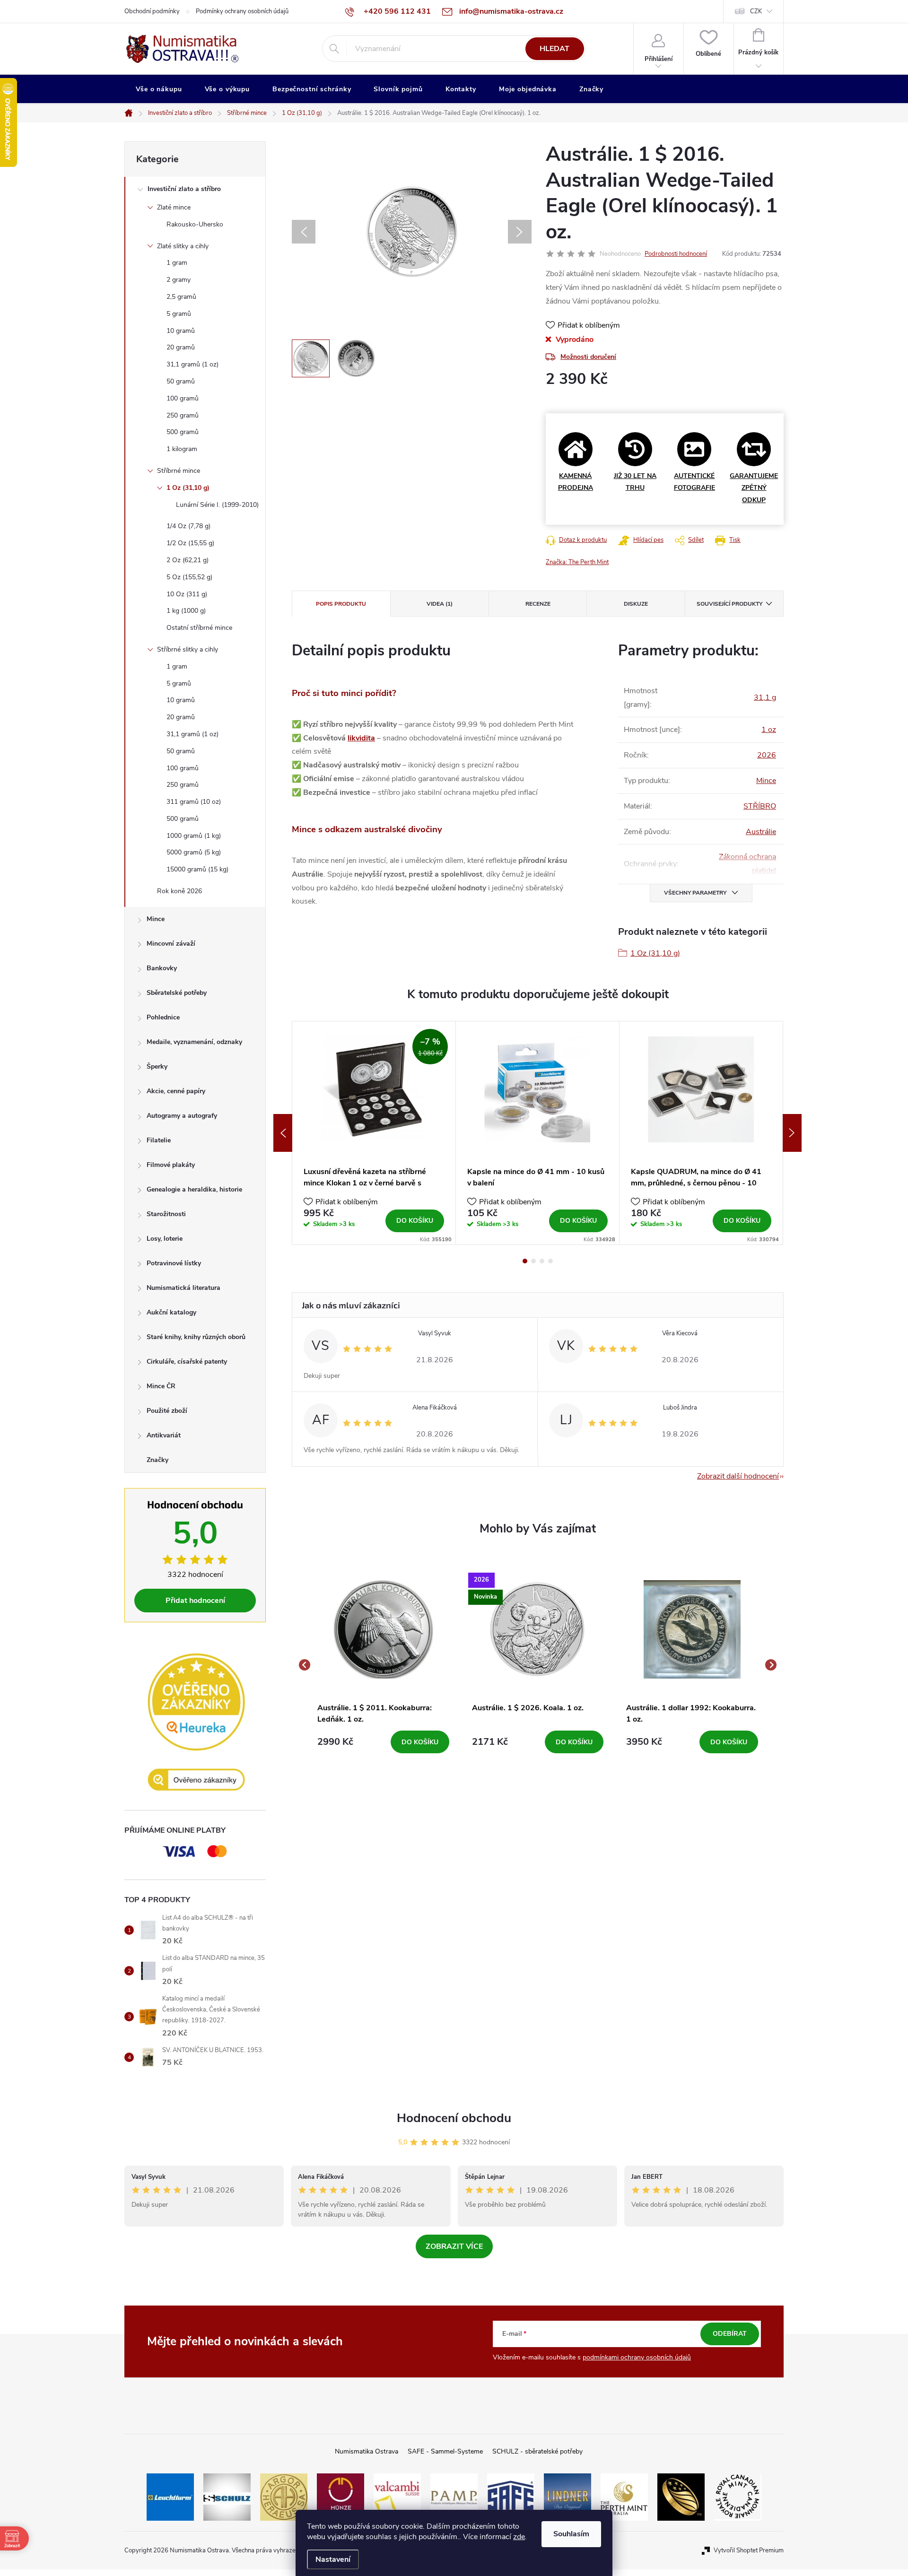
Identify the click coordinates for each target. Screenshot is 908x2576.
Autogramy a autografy (182, 1116)
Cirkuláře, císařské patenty (187, 1362)
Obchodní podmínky (152, 11)
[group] (383, 1665)
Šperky (157, 1066)
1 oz (769, 730)
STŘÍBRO (760, 806)
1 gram (177, 263)
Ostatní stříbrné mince (199, 628)
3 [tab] (542, 1261)
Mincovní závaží (171, 944)
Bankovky (162, 968)
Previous (283, 1133)
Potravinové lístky (174, 1263)
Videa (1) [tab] (440, 604)
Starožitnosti (166, 1214)
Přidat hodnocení (195, 1601)
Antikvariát (164, 1435)
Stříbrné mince (179, 471)
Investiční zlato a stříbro (184, 189)
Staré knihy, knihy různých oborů (196, 1337)
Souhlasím (571, 2534)
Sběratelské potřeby (177, 993)
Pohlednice (163, 1017)
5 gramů (179, 314)
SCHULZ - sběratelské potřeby (537, 2451)
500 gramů (183, 432)
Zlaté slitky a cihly (183, 246)
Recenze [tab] (538, 604)
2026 (767, 755)
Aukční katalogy (171, 1312)
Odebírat (730, 2334)
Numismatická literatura (183, 1288)
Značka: (577, 562)
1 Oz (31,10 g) (188, 488)
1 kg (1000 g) (186, 611)
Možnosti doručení (588, 357)
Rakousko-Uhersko (195, 224)
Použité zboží (167, 1411)
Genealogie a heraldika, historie (194, 1189)
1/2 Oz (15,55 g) (190, 543)
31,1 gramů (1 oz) (192, 364)
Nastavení (333, 2559)
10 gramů (181, 331)
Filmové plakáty (171, 1165)
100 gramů (183, 398)
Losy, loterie (165, 1239)
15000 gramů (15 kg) (197, 869)
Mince (156, 919)
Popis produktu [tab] (341, 604)
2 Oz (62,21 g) (188, 560)
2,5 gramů (181, 297)
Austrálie (761, 832)
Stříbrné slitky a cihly (188, 649)
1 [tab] (525, 1261)
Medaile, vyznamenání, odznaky (194, 1042)
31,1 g (765, 697)
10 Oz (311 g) (187, 594)
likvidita (361, 738)
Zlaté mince (174, 207)
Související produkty (729, 604)
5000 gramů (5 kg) (194, 852)
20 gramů (181, 347)
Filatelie (159, 1140)
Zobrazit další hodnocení (738, 1476)
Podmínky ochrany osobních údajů (242, 11)
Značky (157, 1460)
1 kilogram (182, 449)
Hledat (554, 49)
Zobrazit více (454, 2246)
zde (519, 2537)
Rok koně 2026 (179, 891)
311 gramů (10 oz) (194, 802)
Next (792, 1133)
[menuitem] (159, 89)
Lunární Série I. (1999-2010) (217, 505)
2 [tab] (533, 1261)
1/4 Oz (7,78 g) (188, 526)
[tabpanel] (374, 1133)
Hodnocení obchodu (454, 2118)
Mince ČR (161, 1386)
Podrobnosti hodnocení (676, 254)
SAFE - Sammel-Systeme (445, 2451)
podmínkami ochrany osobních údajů (637, 2357)
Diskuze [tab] (636, 604)
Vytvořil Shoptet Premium (749, 2550)
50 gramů (181, 381)
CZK (756, 11)
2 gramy (179, 280)
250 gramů (183, 415)
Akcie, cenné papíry (176, 1091)
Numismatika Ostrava (367, 2451)
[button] (383, 1742)
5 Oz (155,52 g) (189, 577)
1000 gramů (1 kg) (194, 836)
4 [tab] (550, 1261)
